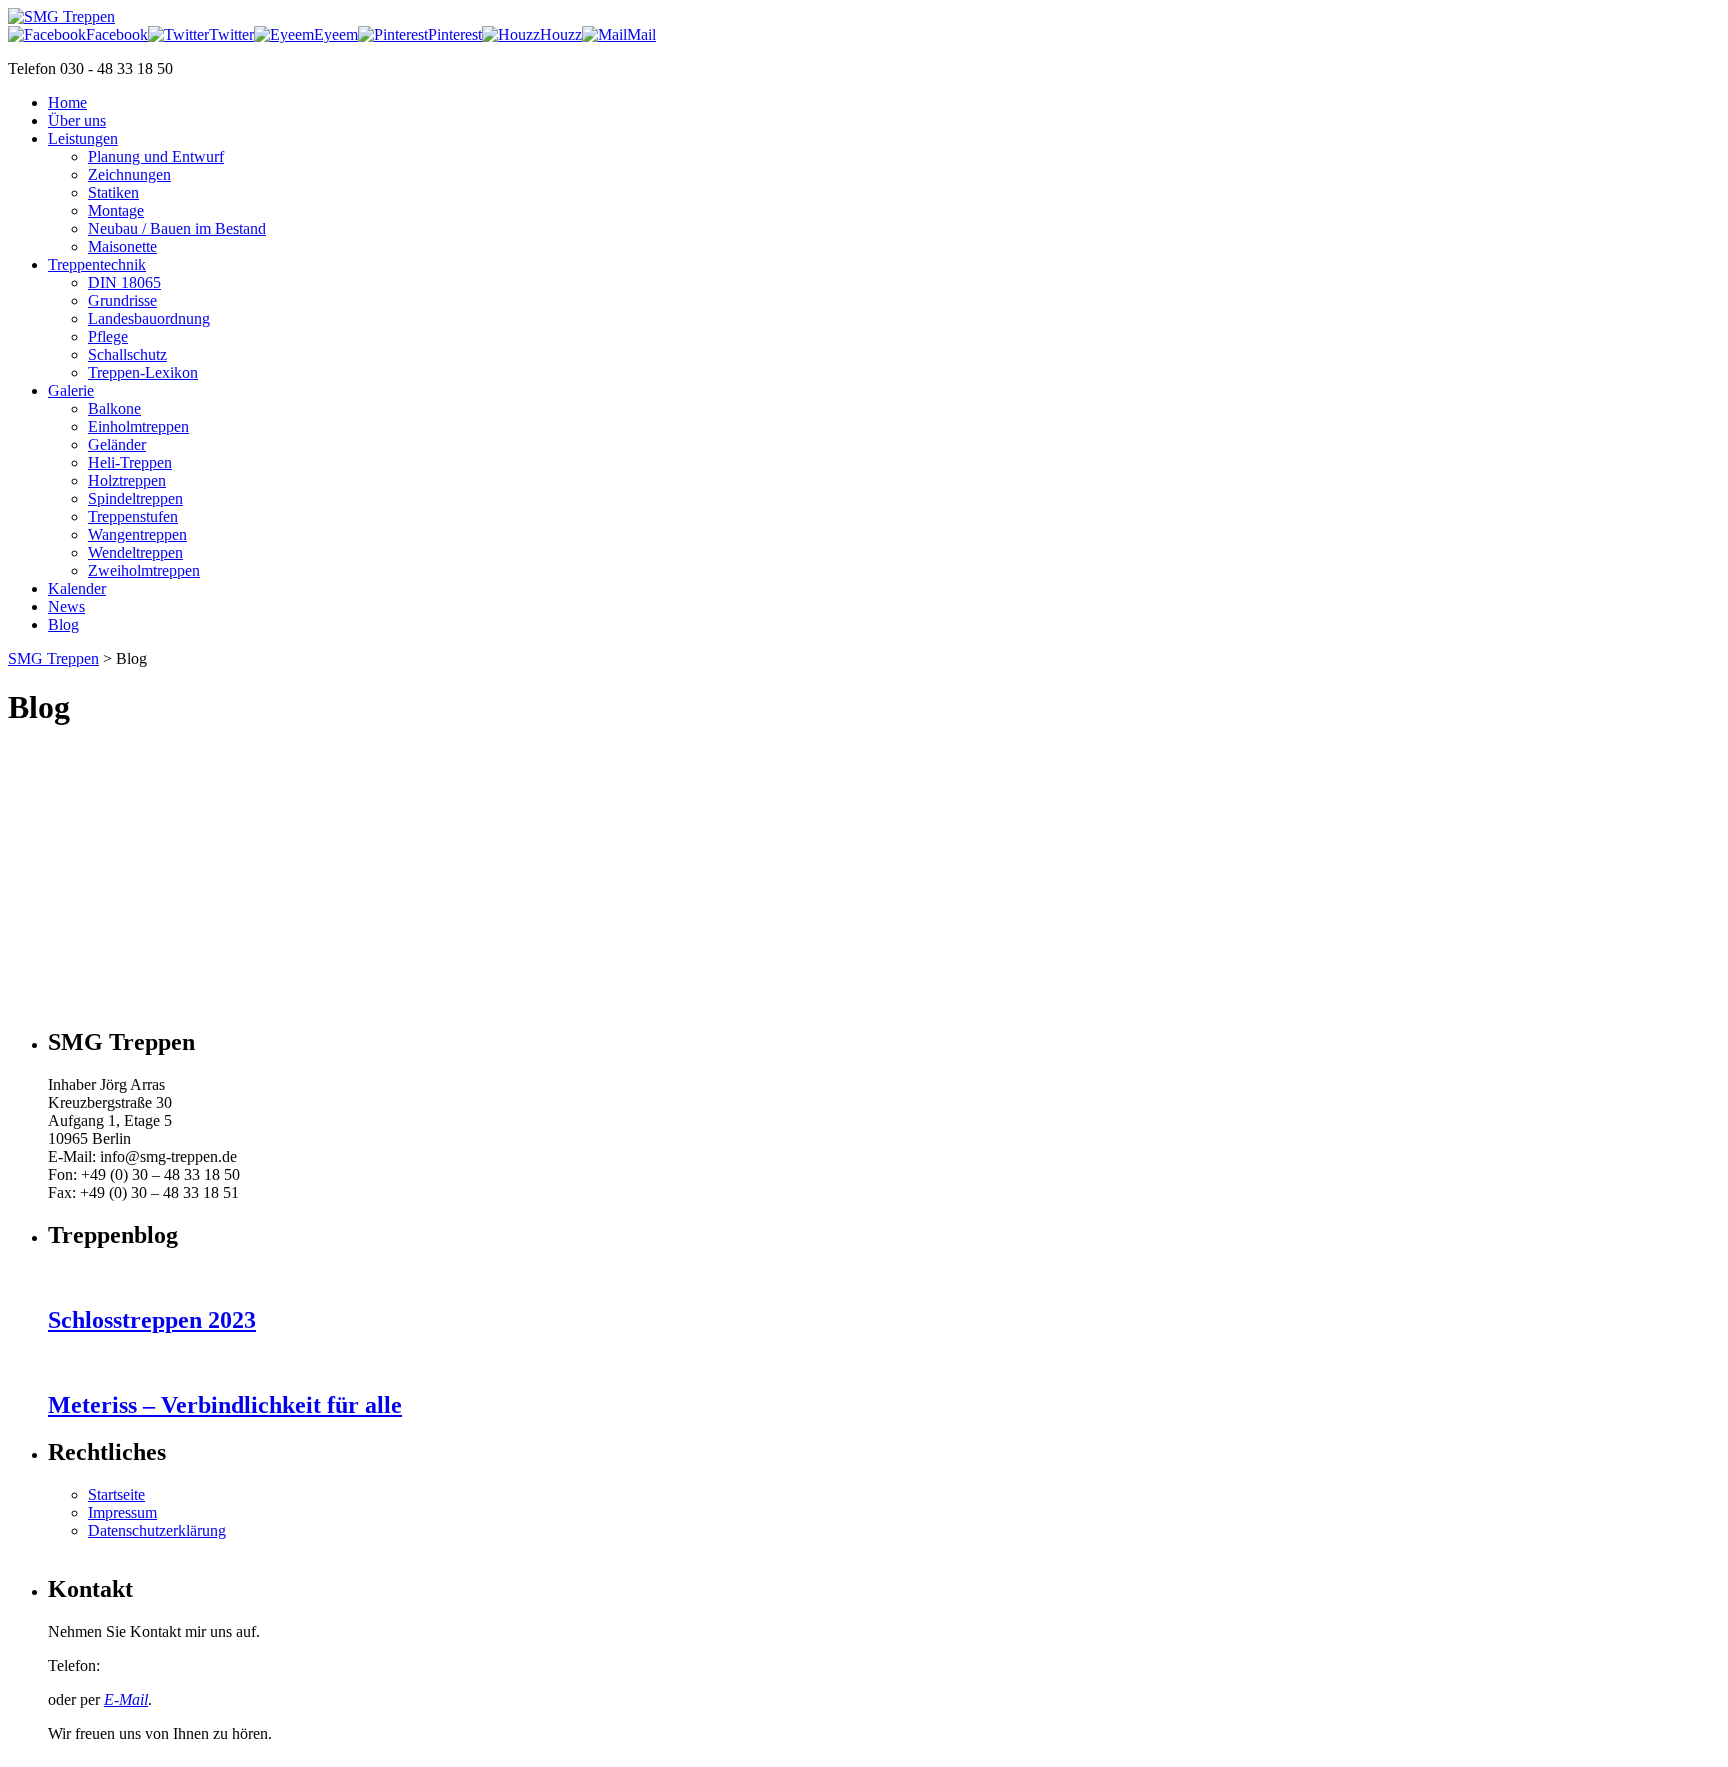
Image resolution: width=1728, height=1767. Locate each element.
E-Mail (126, 1699)
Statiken (113, 192)
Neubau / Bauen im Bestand (177, 228)
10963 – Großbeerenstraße (1418, 861)
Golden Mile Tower (1393, 935)
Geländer (117, 444)
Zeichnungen (129, 174)
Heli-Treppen (130, 462)
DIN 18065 (124, 282)
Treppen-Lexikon (143, 372)
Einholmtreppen (138, 426)
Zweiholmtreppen (144, 570)
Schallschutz (127, 354)
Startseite (116, 1494)
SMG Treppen (53, 658)
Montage (116, 210)
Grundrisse (122, 300)
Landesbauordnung (149, 318)
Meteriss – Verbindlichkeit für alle (581, 787)
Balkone (114, 408)
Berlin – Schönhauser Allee (988, 861)
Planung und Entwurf (156, 156)
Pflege (108, 336)
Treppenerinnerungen (101, 861)
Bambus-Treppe (514, 861)
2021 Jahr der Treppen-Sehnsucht (1443, 787)
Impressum (122, 1512)
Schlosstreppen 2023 (99, 787)
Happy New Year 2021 (971, 787)
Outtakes (56, 935)
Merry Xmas (935, 935)
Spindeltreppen (135, 498)
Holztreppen (127, 480)
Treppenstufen (133, 516)
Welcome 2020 (511, 935)
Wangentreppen (137, 534)
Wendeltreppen (135, 552)
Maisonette (122, 246)
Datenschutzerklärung (157, 1530)
